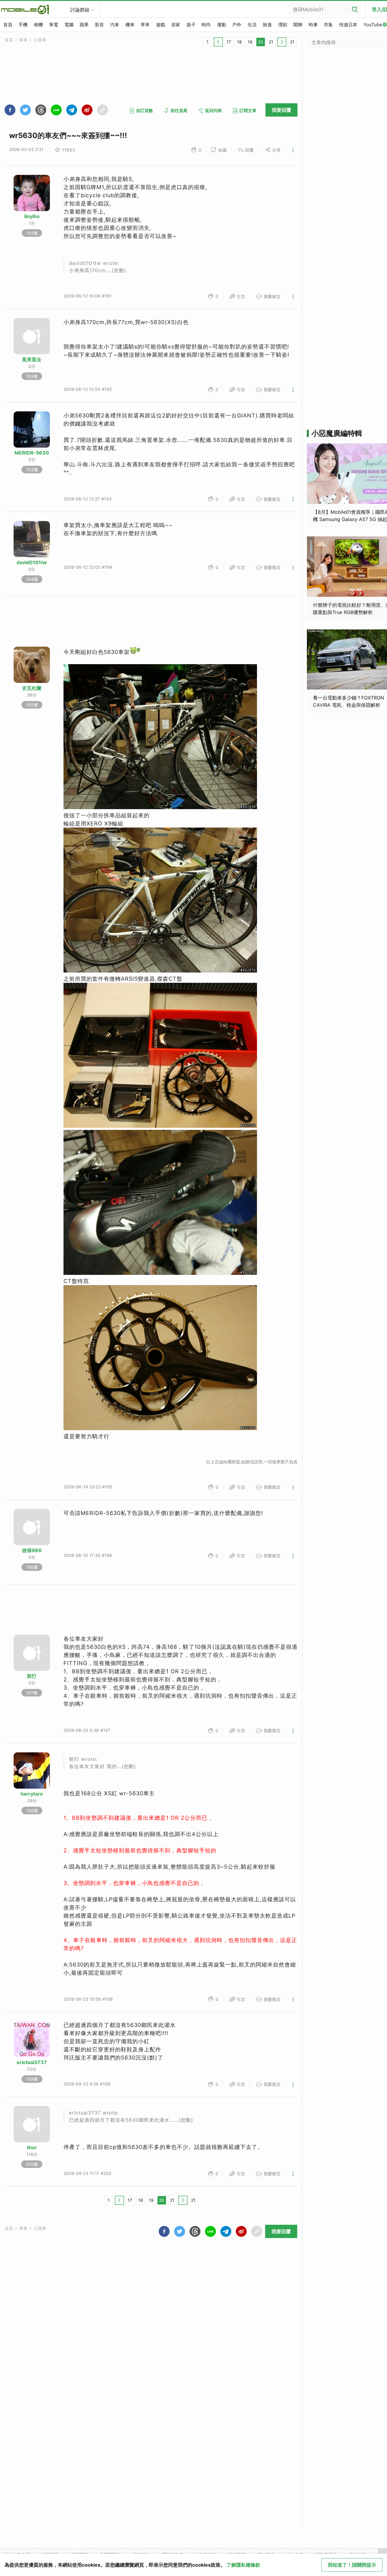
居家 (176, 25)
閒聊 (298, 25)
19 (250, 42)
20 (260, 42)
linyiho (32, 216)
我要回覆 (281, 110)
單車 (145, 25)
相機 (38, 25)
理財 (283, 25)
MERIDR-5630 (32, 453)
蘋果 (84, 25)
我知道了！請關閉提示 (352, 2565)
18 (239, 42)
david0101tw (32, 562)
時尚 (206, 25)
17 (229, 42)
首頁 (8, 25)
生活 (252, 25)
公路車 (40, 40)
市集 (328, 25)
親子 (191, 25)
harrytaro (32, 1794)
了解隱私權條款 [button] (243, 2565)
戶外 (237, 25)
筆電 (54, 25)
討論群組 (80, 10)
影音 (99, 25)
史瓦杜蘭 (32, 688)
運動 (222, 25)
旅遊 (267, 25)
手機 (23, 25)
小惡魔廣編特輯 (337, 433)
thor (32, 2147)
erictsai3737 (32, 2062)
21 (271, 42)
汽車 (115, 25)
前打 (32, 1676)
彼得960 (32, 1550)
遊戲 (161, 25)
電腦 (69, 25)
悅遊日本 (348, 25)
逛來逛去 (32, 359)
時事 (313, 25)
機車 (130, 25)
